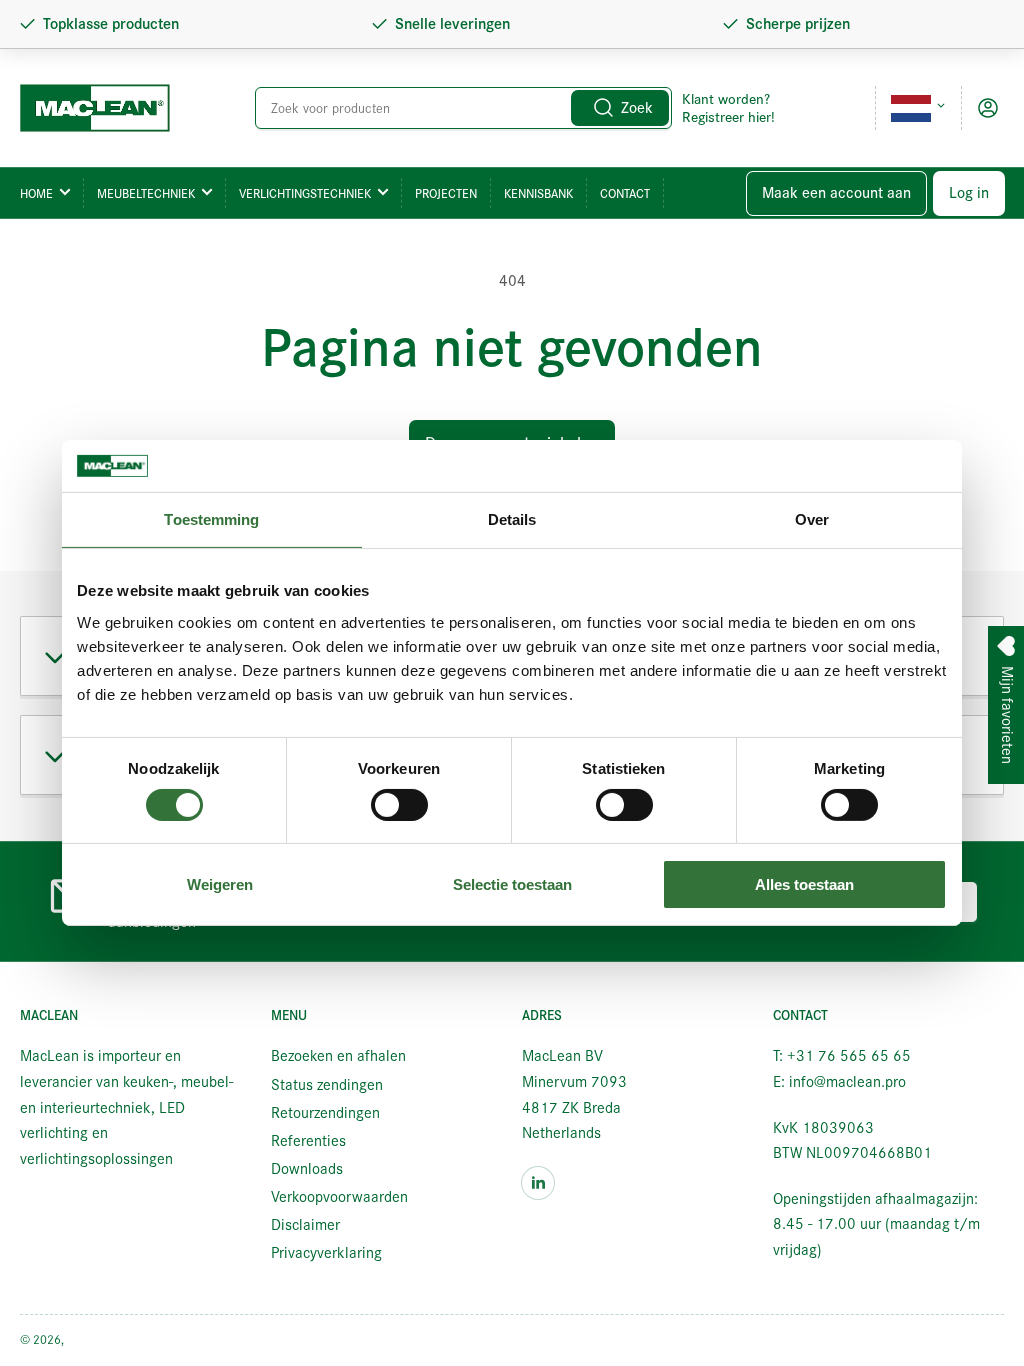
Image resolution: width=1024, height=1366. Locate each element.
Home (36, 193)
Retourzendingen (325, 1113)
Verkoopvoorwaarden (339, 1197)
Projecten (446, 193)
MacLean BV (99, 1339)
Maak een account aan (836, 193)
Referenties (308, 1141)
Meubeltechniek (146, 193)
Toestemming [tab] (211, 519)
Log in (969, 193)
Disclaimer (305, 1225)
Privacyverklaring (326, 1253)
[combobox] (463, 108)
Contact (625, 193)
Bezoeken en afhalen (338, 1056)
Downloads (307, 1169)
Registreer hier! (728, 117)
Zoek (637, 108)
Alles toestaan (804, 884)
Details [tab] (512, 519)
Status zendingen (327, 1085)
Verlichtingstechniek (305, 193)
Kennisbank (538, 193)
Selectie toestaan (512, 884)
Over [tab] (812, 519)
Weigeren (220, 884)
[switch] (399, 805)
